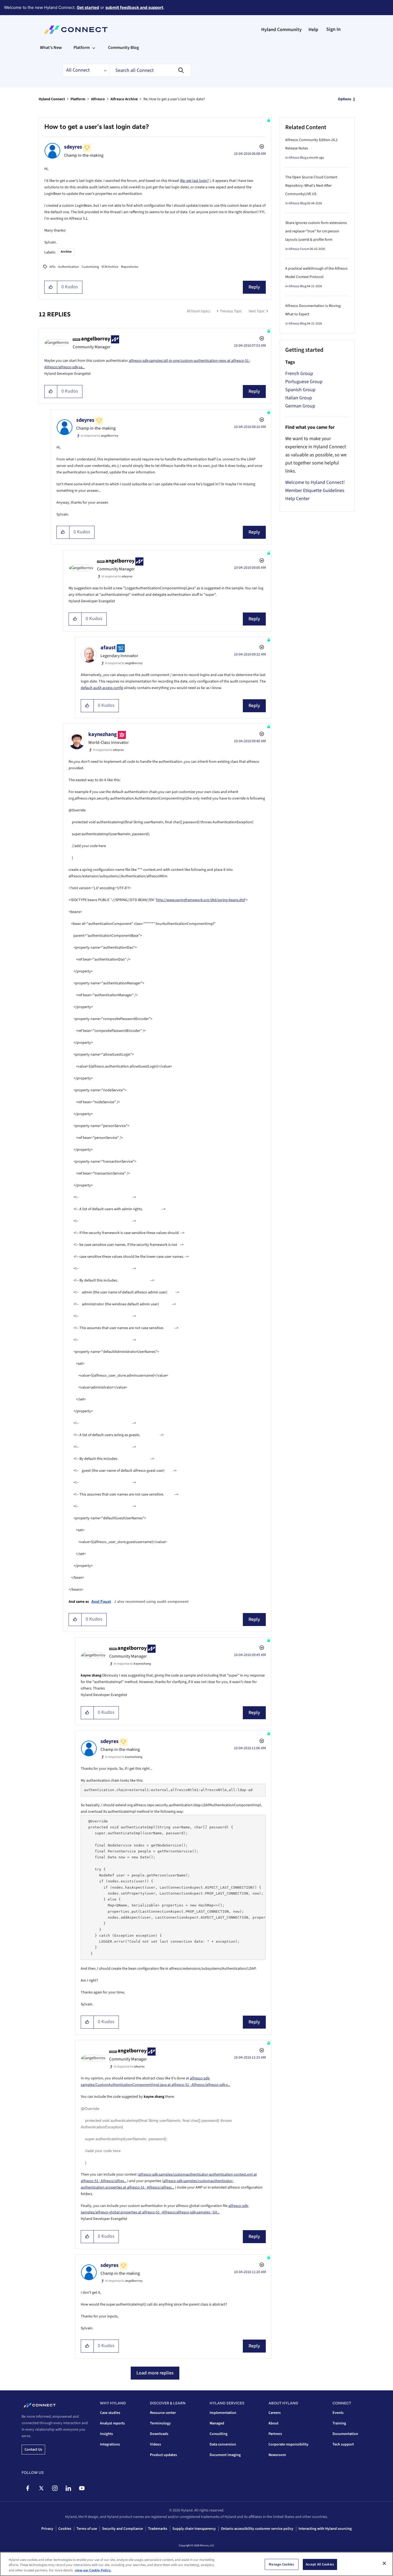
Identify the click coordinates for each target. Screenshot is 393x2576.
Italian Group (299, 398)
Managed (217, 2423)
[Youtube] (82, 2488)
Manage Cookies (281, 2564)
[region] (196, 2564)
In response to (100, 436)
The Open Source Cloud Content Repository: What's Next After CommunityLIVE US (311, 186)
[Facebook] (28, 2488)
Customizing (90, 267)
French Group (299, 374)
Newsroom (277, 2455)
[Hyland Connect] (76, 30)
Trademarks (158, 2529)
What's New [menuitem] (51, 48)
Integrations (110, 2444)
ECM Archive (110, 267)
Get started (88, 7)
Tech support (343, 2444)
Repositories (130, 267)
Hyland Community (281, 30)
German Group (300, 406)
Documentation (345, 2434)
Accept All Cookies (320, 2564)
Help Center (297, 499)
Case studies (110, 2413)
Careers (275, 2413)
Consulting (219, 2434)
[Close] (384, 2563)
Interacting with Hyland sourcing (325, 2529)
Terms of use (87, 2529)
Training (339, 2423)
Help (313, 30)
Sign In (333, 29)
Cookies (65, 2529)
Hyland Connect (52, 99)
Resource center (163, 2413)
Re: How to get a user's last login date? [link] (174, 99)
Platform (78, 99)
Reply (254, 287)
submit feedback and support (134, 7)
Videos (155, 2444)
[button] (51, 287)
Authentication (68, 267)
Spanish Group (300, 390)
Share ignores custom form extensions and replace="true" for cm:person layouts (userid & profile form (316, 231)
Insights (106, 2434)
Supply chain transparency (194, 2529)
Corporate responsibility (288, 2444)
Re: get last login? (195, 181)
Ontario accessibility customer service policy (257, 2529)
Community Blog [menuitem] (123, 48)
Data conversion (223, 2444)
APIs (52, 267)
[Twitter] (41, 2488)
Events (338, 2413)
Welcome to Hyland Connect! (315, 482)
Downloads (159, 2434)
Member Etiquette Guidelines (315, 491)
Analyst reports (112, 2423)
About (273, 2423)
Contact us (33, 2450)
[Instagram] (55, 2488)
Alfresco (98, 99)
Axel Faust (101, 1601)
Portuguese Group (304, 382)
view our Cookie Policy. (93, 2570)
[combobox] (150, 70)
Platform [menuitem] (82, 48)
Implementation (223, 2413)
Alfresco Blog (297, 158)
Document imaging (225, 2455)
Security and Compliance (122, 2529)
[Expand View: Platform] (94, 48)
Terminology (160, 2423)
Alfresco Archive (124, 99)
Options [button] (345, 99)
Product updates (163, 2455)
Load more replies (155, 2373)
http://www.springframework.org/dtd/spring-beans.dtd (201, 900)
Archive (66, 252)
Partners (275, 2434)
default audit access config (102, 688)
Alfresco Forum (299, 249)
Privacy (47, 2529)
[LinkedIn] (68, 2488)
